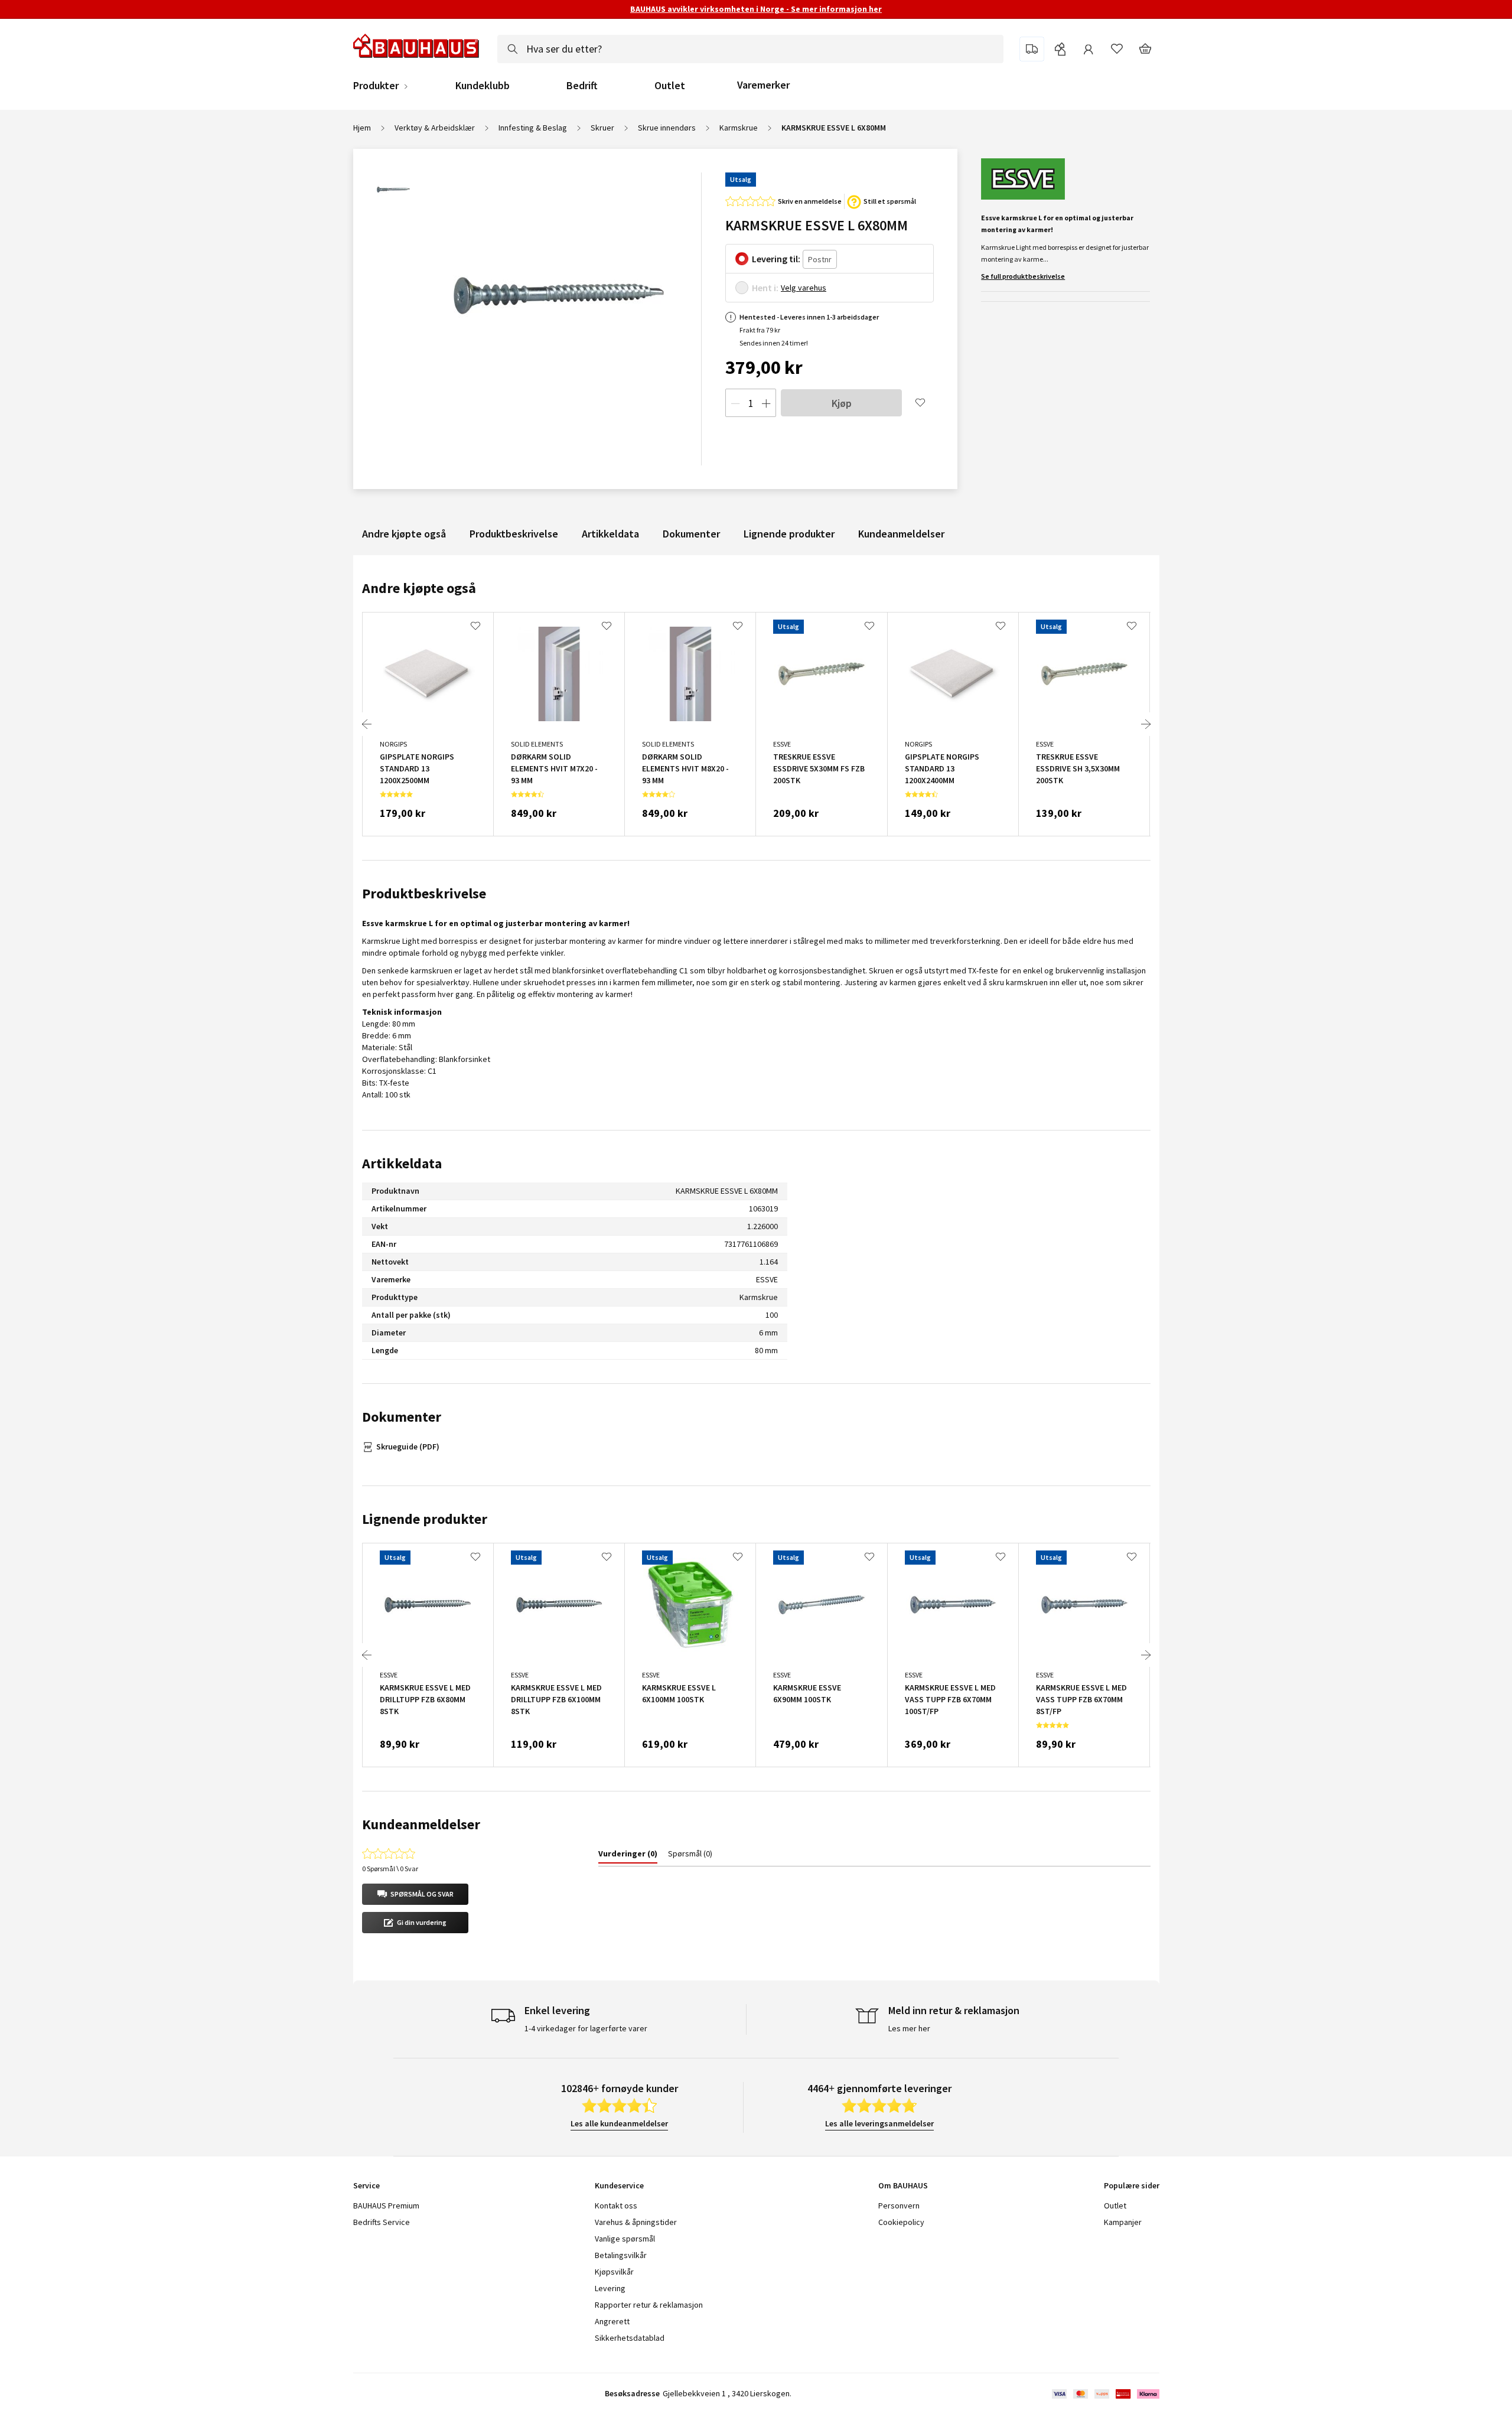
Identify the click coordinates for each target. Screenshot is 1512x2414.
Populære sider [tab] (1132, 2185)
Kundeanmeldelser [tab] (421, 1824)
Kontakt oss (616, 2205)
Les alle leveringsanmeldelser (879, 2123)
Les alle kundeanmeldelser (619, 2123)
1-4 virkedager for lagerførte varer (586, 2028)
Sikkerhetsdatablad (630, 2338)
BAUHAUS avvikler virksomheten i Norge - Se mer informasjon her (756, 9)
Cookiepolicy (901, 2222)
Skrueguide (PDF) (408, 1447)
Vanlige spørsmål (625, 2239)
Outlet (670, 86)
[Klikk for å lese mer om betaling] (1105, 2394)
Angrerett (612, 2321)
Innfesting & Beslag (533, 128)
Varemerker (763, 85)
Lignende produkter (789, 534)
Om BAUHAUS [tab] (903, 2185)
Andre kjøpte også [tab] (419, 588)
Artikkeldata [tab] (402, 1163)
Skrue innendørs (667, 128)
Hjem (362, 128)
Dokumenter (691, 534)
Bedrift (582, 86)
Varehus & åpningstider (636, 2222)
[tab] (628, 1856)
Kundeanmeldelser (901, 534)
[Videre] (1146, 724)
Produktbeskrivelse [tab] (424, 893)
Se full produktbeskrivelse (1023, 276)
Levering (610, 2288)
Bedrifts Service (382, 2222)
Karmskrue (739, 128)
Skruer (602, 128)
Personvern (899, 2205)
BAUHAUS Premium (386, 2205)
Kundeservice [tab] (619, 2185)
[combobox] (750, 49)
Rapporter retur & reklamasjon (649, 2305)
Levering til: (776, 259)
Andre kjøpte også (404, 534)
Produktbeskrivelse (514, 534)
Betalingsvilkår (621, 2255)
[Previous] (367, 724)
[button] (415, 1894)
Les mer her (909, 2028)
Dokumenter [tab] (402, 1417)
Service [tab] (366, 2185)
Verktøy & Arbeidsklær (435, 128)
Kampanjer (1123, 2222)
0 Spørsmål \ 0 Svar (390, 1869)
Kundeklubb (483, 86)
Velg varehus (804, 288)
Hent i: (765, 288)
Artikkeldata (610, 534)
